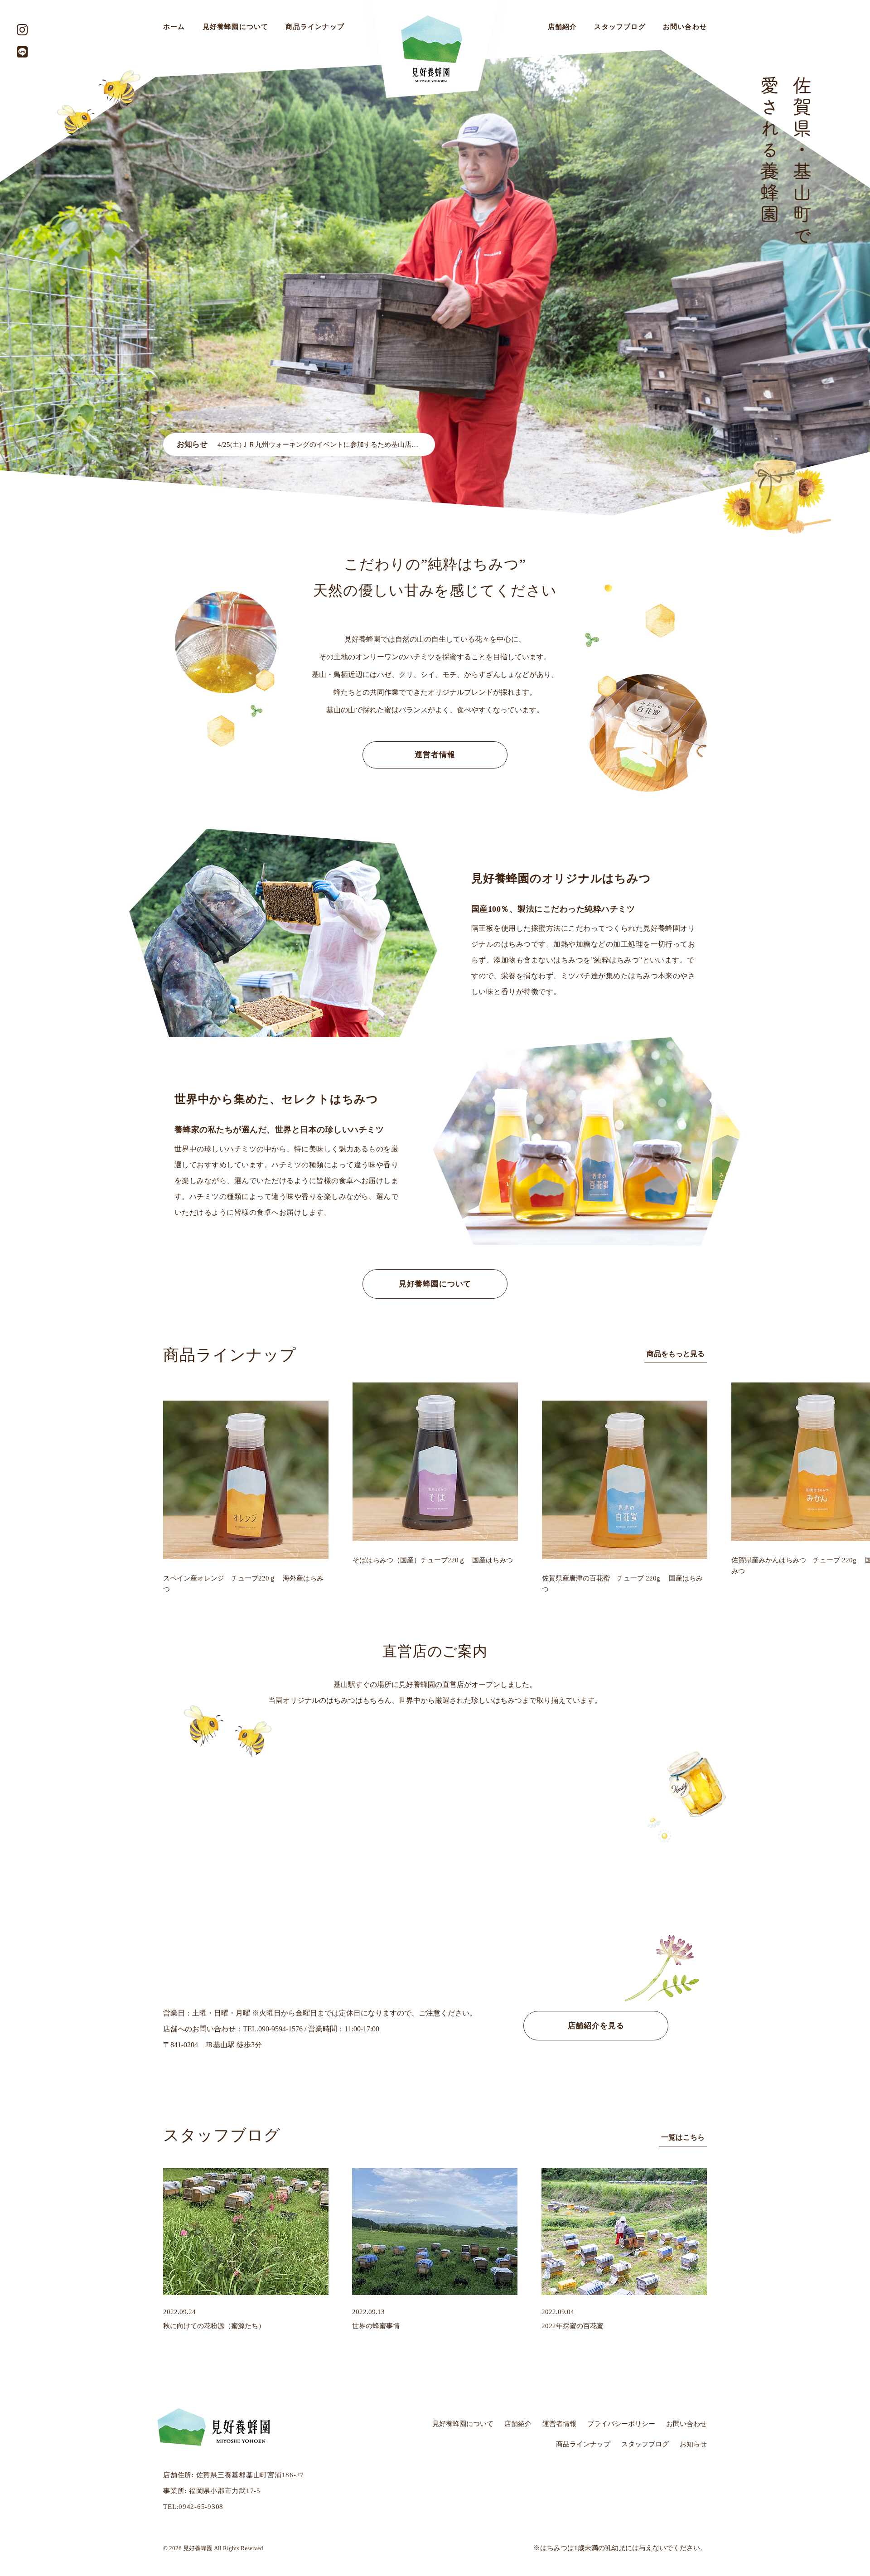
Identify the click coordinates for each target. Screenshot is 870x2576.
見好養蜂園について (236, 27)
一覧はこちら (683, 2137)
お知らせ (693, 2444)
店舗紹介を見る (596, 2026)
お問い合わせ (685, 27)
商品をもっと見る (676, 1354)
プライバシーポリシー (621, 2424)
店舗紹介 (563, 27)
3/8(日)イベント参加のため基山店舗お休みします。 (296, 445)
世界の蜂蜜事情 (376, 2326)
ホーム (174, 27)
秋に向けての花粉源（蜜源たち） (214, 2326)
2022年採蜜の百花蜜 (573, 2326)
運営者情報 (435, 755)
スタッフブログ (620, 27)
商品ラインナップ (315, 27)
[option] (435, 283)
